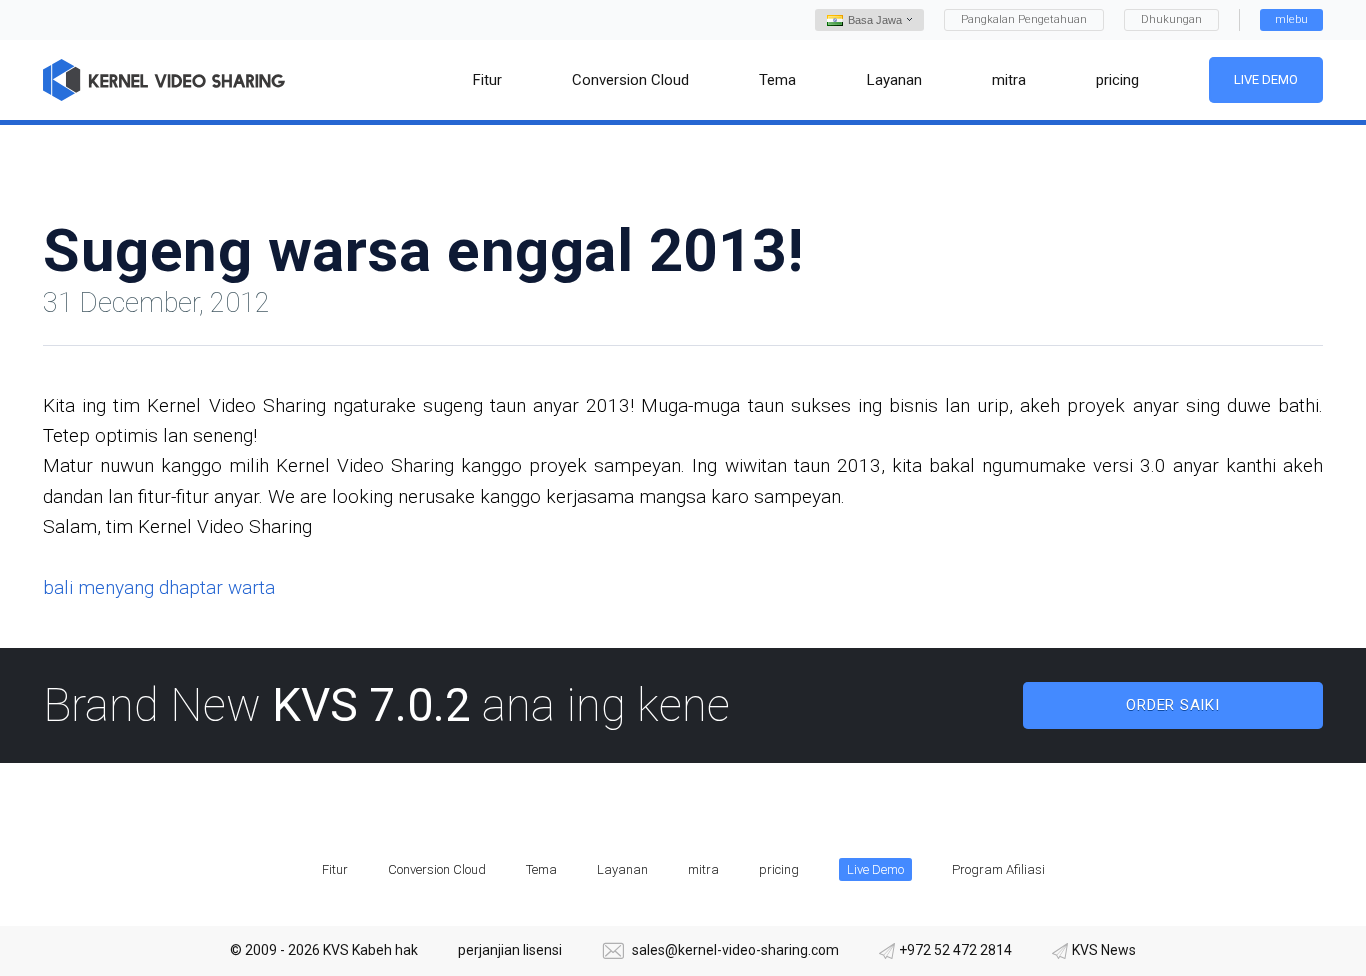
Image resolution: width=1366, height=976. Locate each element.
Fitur (335, 869)
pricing (779, 869)
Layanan (622, 869)
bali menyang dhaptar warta (159, 587)
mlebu (1291, 19)
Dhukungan (1171, 19)
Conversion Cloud (437, 869)
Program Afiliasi (998, 869)
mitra (703, 869)
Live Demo (1266, 79)
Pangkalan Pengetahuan (1024, 19)
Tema (541, 869)
